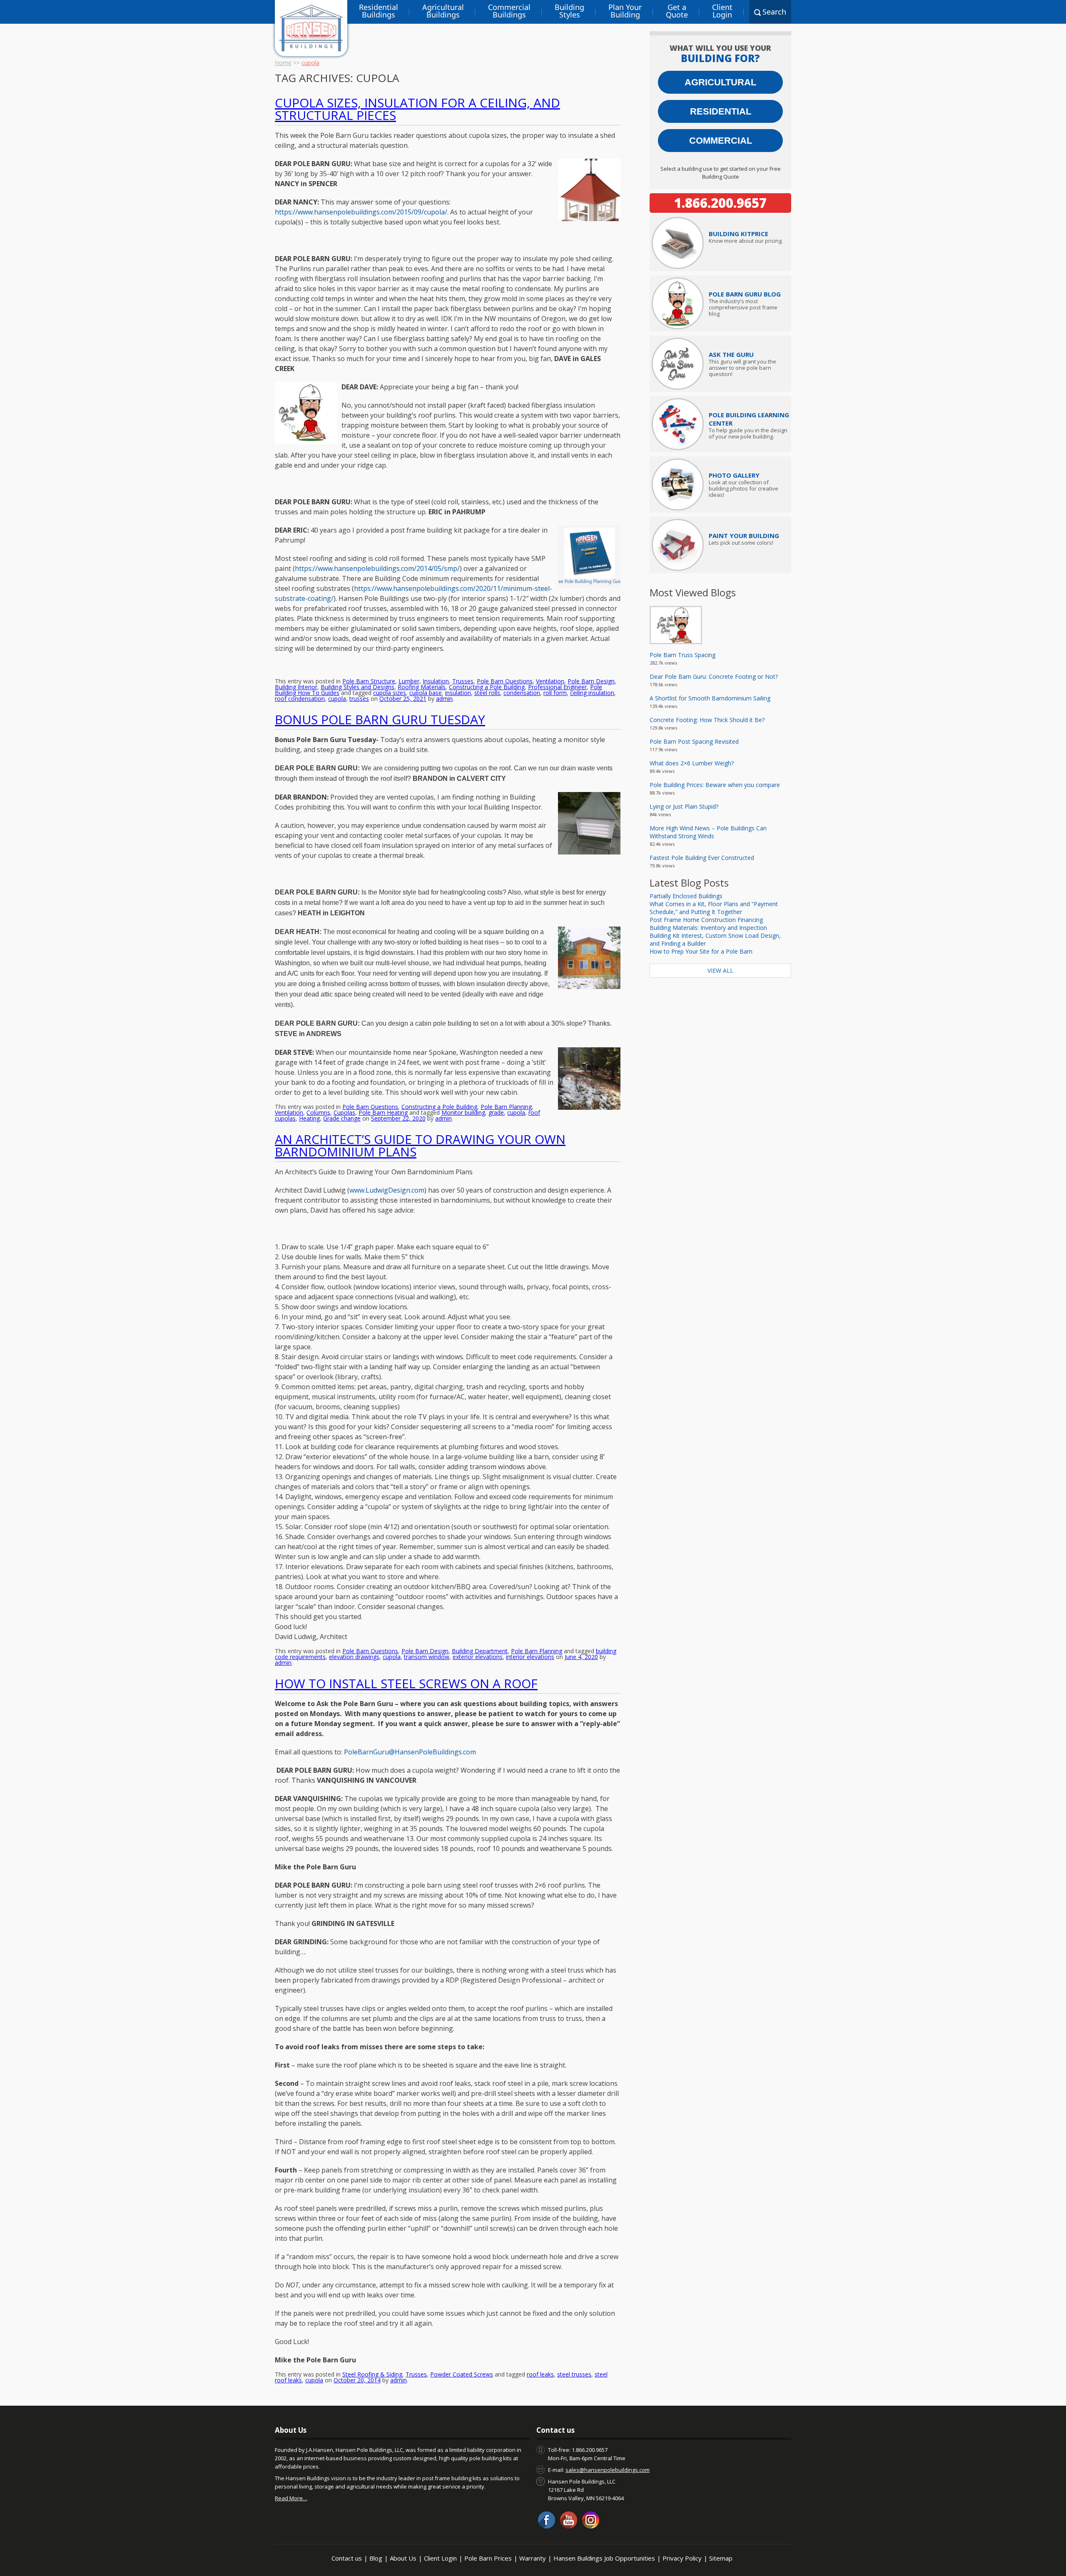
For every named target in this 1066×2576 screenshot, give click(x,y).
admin (444, 699)
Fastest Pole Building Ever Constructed (702, 858)
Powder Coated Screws (462, 2374)
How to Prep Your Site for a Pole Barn (701, 951)
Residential (721, 111)
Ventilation (550, 681)
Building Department (480, 1651)
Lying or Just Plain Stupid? (684, 806)
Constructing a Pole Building (487, 687)
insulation (458, 693)
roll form (555, 693)
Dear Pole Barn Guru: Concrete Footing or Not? (714, 676)
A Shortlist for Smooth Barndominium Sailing (710, 698)
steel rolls (487, 693)
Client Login (722, 11)
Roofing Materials (422, 687)
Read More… (291, 2498)
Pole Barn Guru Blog (745, 294)
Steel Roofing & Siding (372, 2374)
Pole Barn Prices (488, 2558)
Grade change (342, 1118)
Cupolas (344, 1112)
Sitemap (721, 2558)
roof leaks (540, 2374)
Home (283, 63)
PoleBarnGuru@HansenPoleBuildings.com (410, 1752)
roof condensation (300, 699)
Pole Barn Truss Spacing (682, 655)
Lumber (409, 681)
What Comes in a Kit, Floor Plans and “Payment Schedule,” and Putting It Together (714, 908)
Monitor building (463, 1112)
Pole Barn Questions (505, 681)
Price (738, 234)
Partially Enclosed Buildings (686, 896)
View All (720, 970)
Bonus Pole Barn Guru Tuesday (380, 719)
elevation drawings (354, 1657)
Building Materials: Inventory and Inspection (708, 928)
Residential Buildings (379, 11)
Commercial (721, 141)
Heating (309, 1118)
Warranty (533, 2558)
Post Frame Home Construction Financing (706, 920)
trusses (359, 699)
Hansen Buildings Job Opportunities (604, 2558)
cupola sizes (390, 693)
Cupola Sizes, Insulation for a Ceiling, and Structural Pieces (417, 109)
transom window (427, 1657)
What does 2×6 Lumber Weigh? (692, 763)
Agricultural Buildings (443, 11)
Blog (376, 2558)
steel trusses (574, 2374)
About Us (403, 2558)
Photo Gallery (734, 475)
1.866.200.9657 (720, 203)
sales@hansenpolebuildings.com (608, 2470)
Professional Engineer (557, 687)
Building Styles (569, 11)
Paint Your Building (744, 536)
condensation (522, 693)
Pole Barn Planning (506, 1107)
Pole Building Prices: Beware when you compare (715, 785)
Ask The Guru (731, 354)
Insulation (436, 681)
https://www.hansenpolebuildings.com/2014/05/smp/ (377, 568)
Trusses (463, 681)
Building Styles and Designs (357, 687)
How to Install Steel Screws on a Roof (406, 1683)
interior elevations (530, 1657)
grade (496, 1112)
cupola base (426, 693)
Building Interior (296, 687)
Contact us (347, 2558)
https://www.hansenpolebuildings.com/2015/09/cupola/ (361, 212)
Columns (318, 1112)
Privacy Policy (682, 2558)
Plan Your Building (625, 11)
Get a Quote (677, 11)
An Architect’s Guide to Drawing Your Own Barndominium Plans (420, 1145)
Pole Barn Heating (383, 1112)
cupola (337, 699)
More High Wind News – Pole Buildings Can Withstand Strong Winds (708, 832)
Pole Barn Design (591, 681)
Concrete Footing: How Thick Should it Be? (707, 720)
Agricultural (720, 82)
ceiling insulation (592, 693)
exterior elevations (478, 1657)
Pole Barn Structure (369, 681)
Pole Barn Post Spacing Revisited (694, 741)
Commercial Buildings (509, 11)
